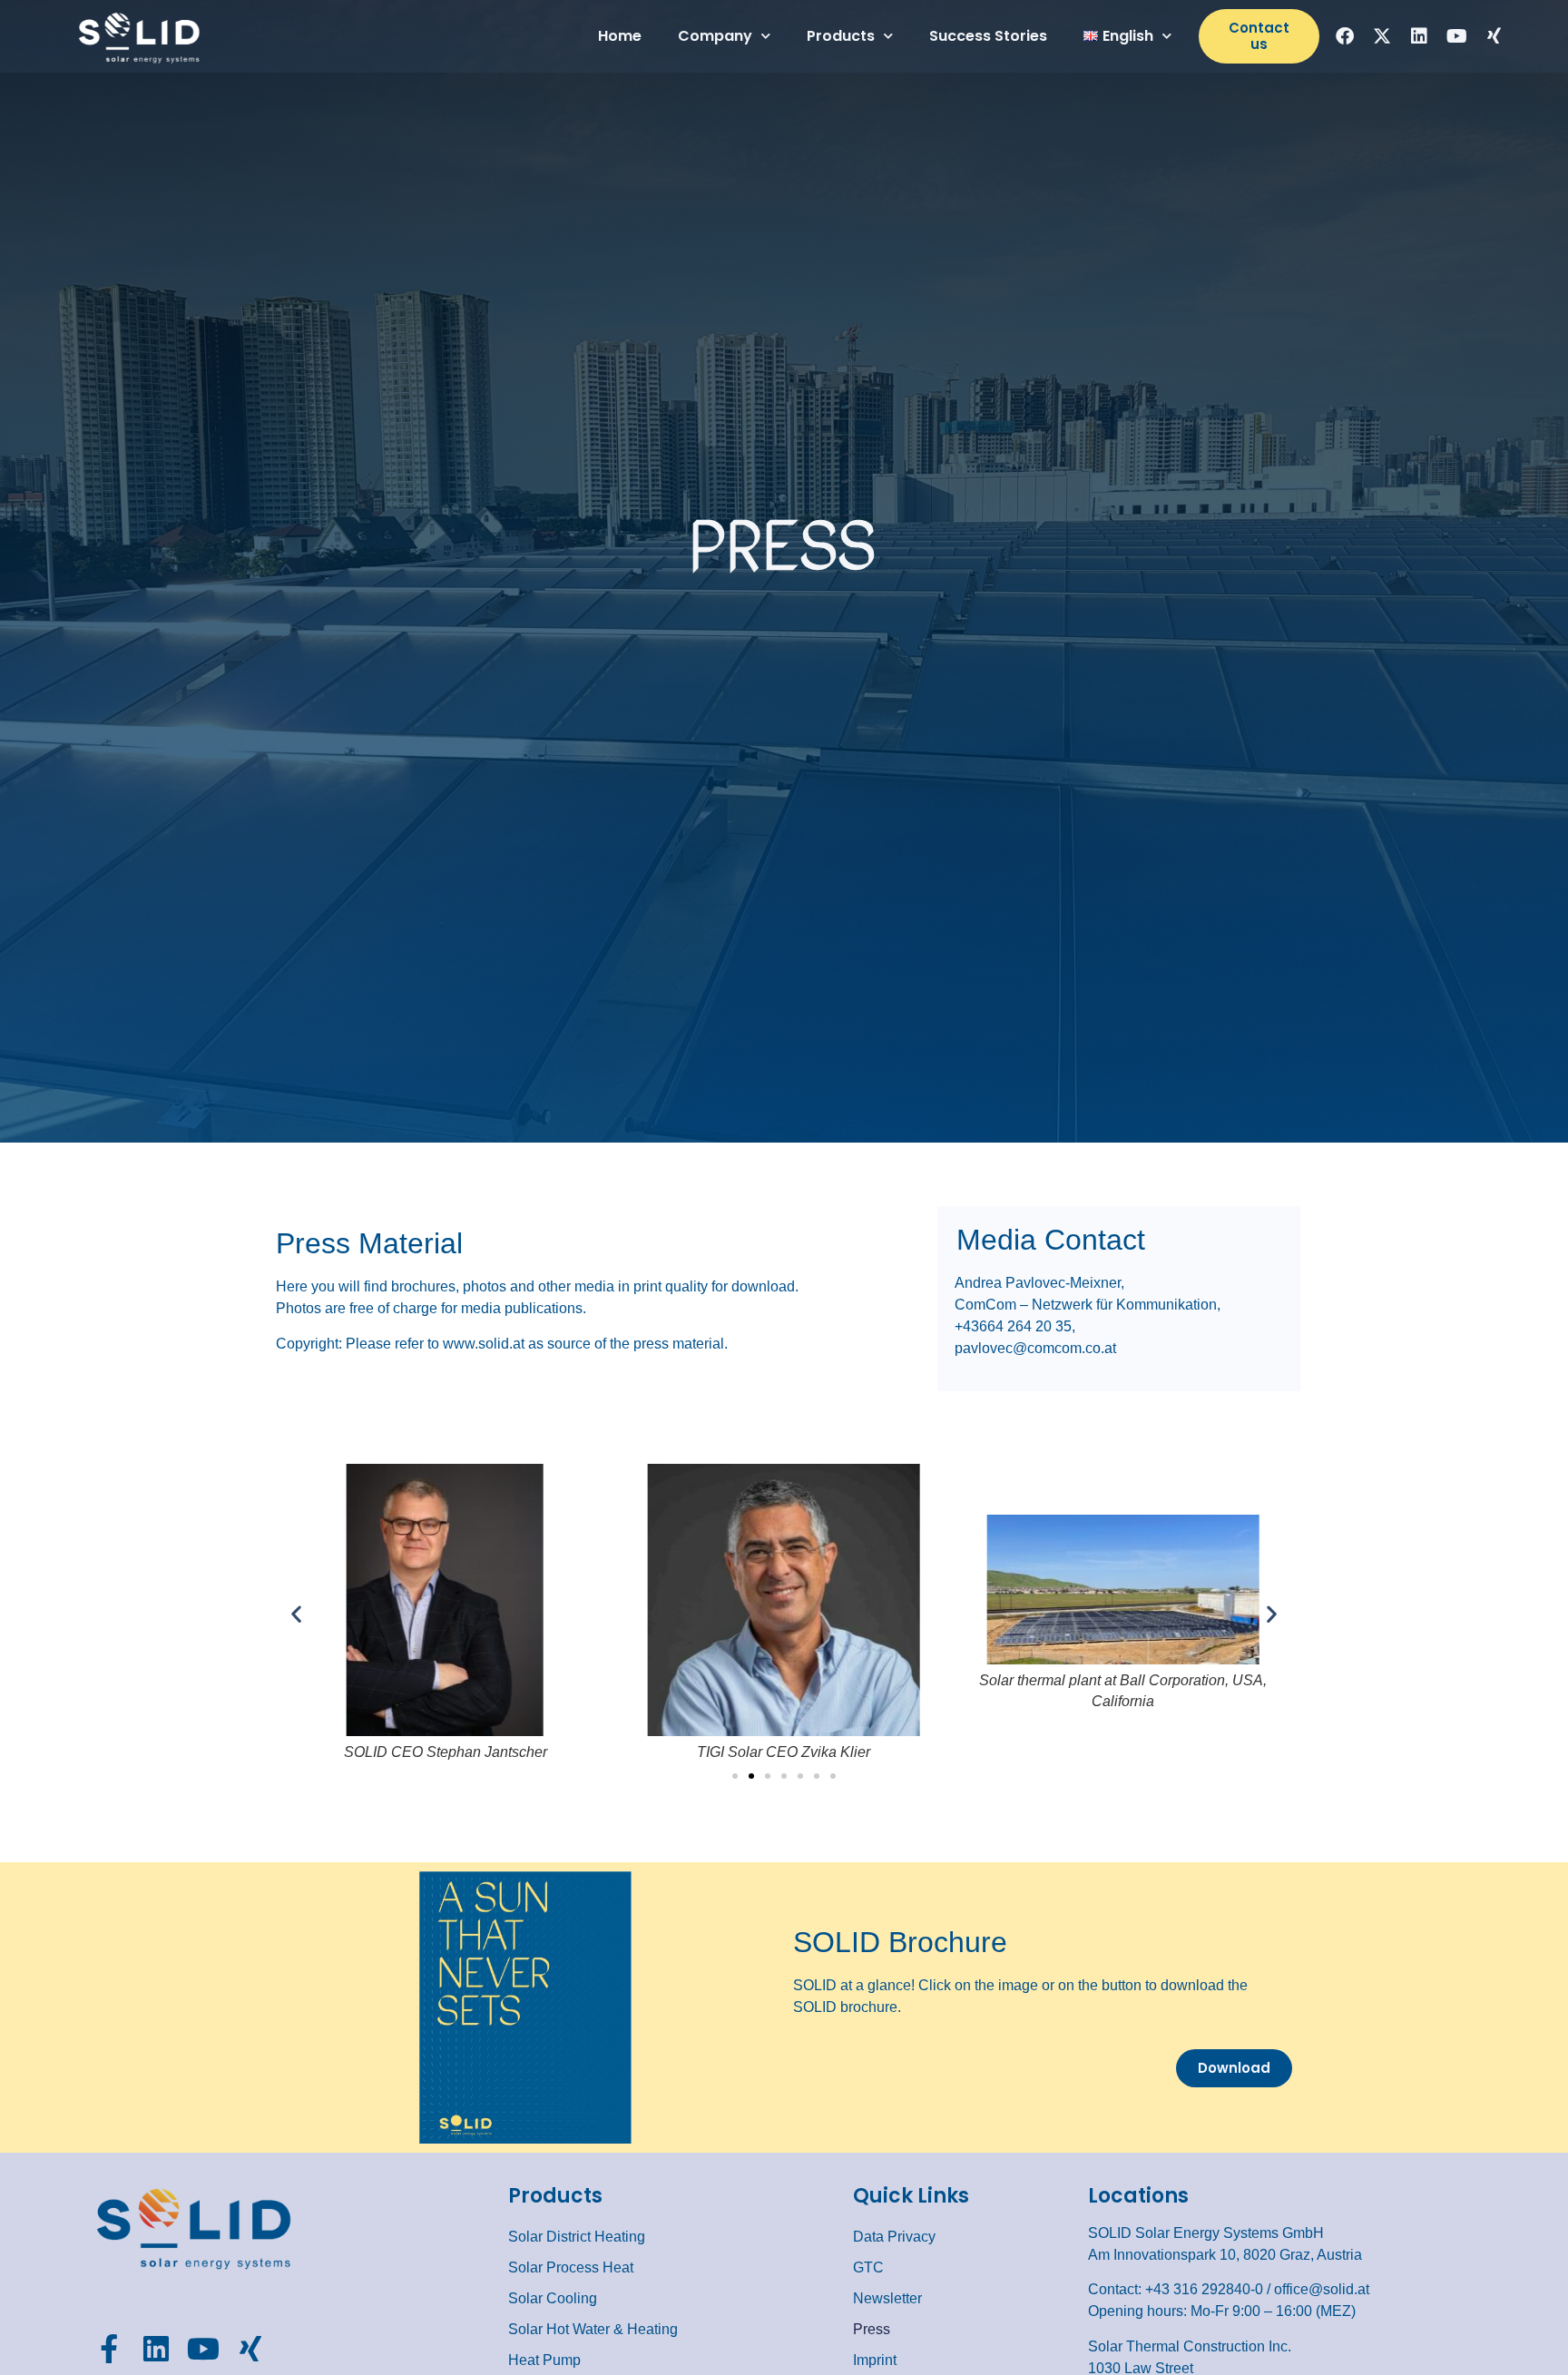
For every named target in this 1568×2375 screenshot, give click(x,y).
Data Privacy (894, 2237)
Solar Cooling (553, 2298)
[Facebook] (1345, 36)
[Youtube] (1456, 36)
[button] (296, 1613)
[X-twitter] (1382, 36)
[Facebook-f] (109, 2349)
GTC (868, 2267)
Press (872, 2329)
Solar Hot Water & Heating (593, 2329)
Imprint (875, 2360)
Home (620, 36)
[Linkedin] (1419, 36)
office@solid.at (1322, 2289)
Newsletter (887, 2298)
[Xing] (1494, 36)
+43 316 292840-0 (1204, 2289)
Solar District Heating (577, 2237)
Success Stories (988, 36)
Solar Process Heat (571, 2267)
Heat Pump (544, 2360)
